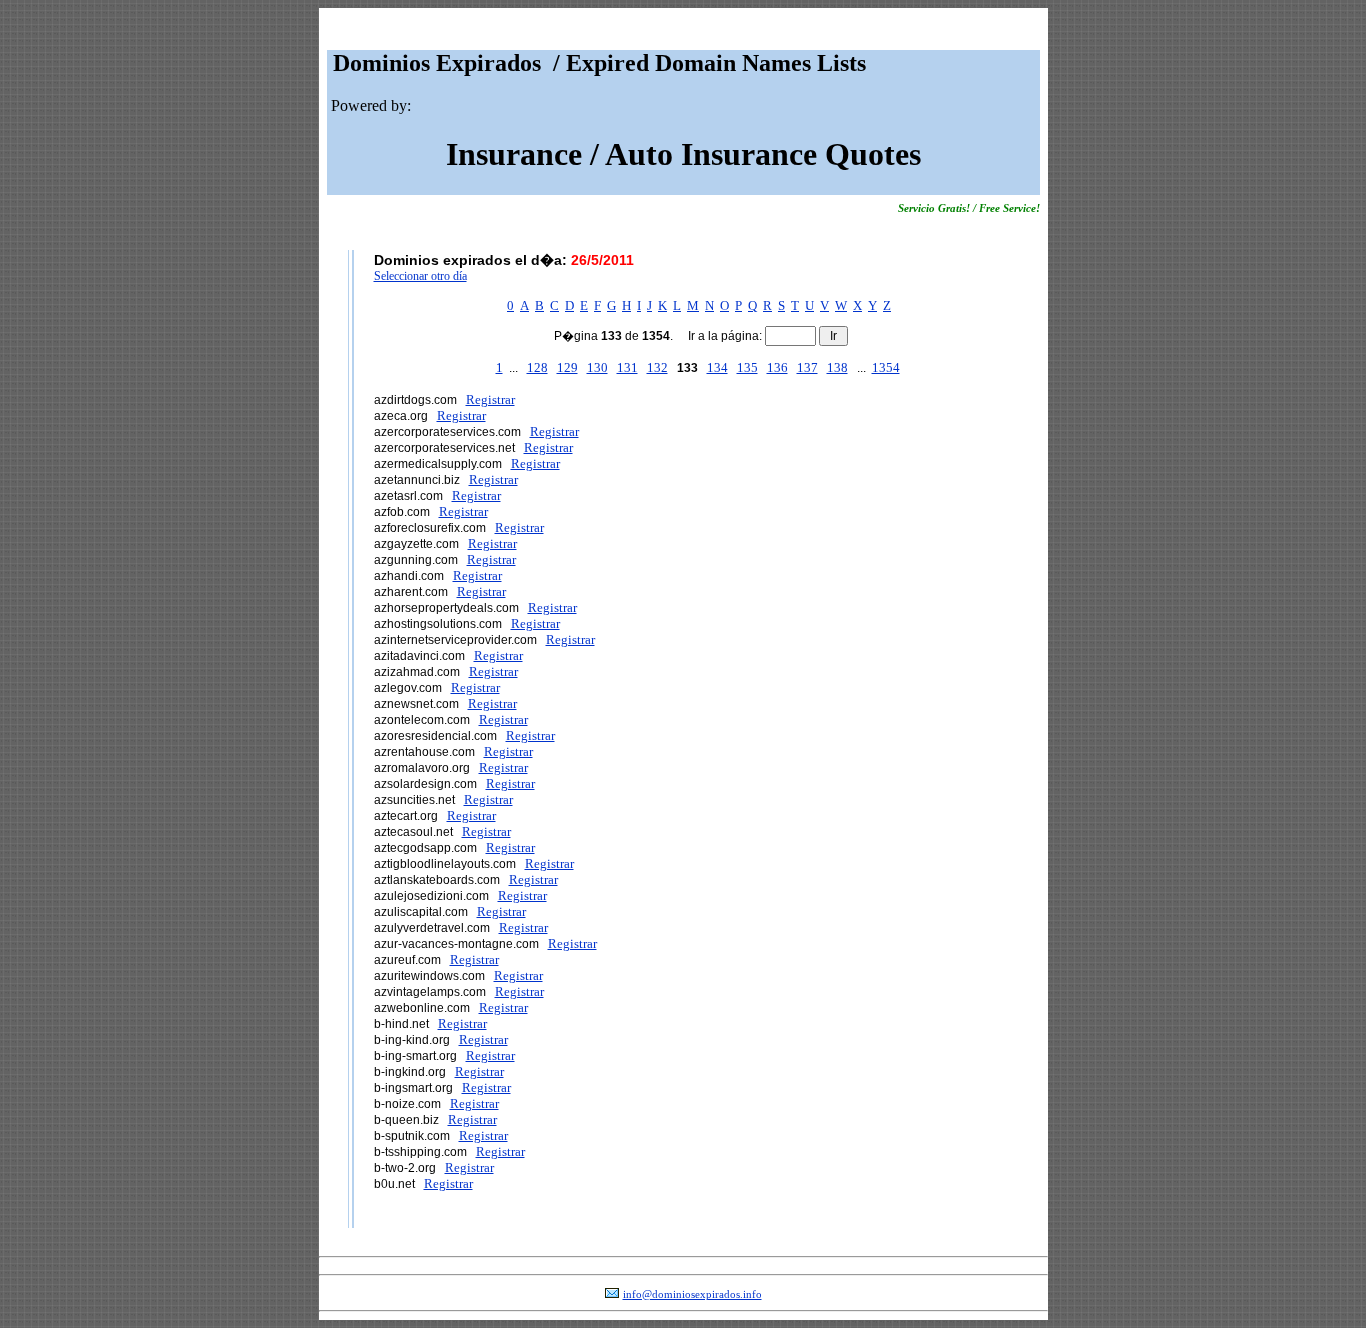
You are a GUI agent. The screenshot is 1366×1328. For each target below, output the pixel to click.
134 (717, 367)
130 (597, 367)
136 (777, 367)
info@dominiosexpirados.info (692, 1294)
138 (837, 367)
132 (657, 367)
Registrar (490, 399)
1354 (886, 367)
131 (627, 367)
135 (747, 367)
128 (537, 367)
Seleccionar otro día (420, 276)
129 (567, 367)
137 (807, 367)
